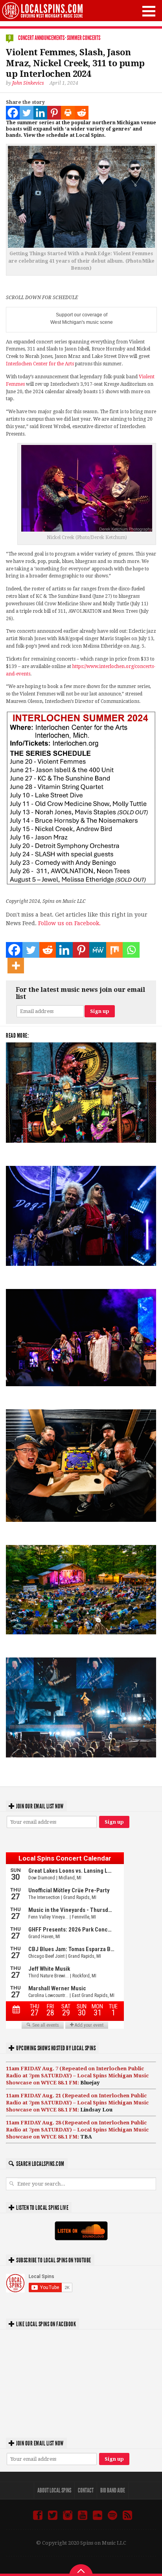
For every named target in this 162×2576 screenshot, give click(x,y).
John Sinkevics (28, 83)
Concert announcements (41, 38)
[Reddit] (82, 113)
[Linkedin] (40, 113)
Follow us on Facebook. (69, 923)
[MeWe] (98, 950)
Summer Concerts (84, 38)
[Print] (68, 113)
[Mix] (114, 950)
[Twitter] (27, 113)
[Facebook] (13, 113)
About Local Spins (54, 2490)
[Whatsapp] (131, 950)
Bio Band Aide (113, 2490)
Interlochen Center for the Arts (40, 364)
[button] (149, 11)
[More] (16, 966)
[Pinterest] (54, 113)
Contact (86, 2490)
